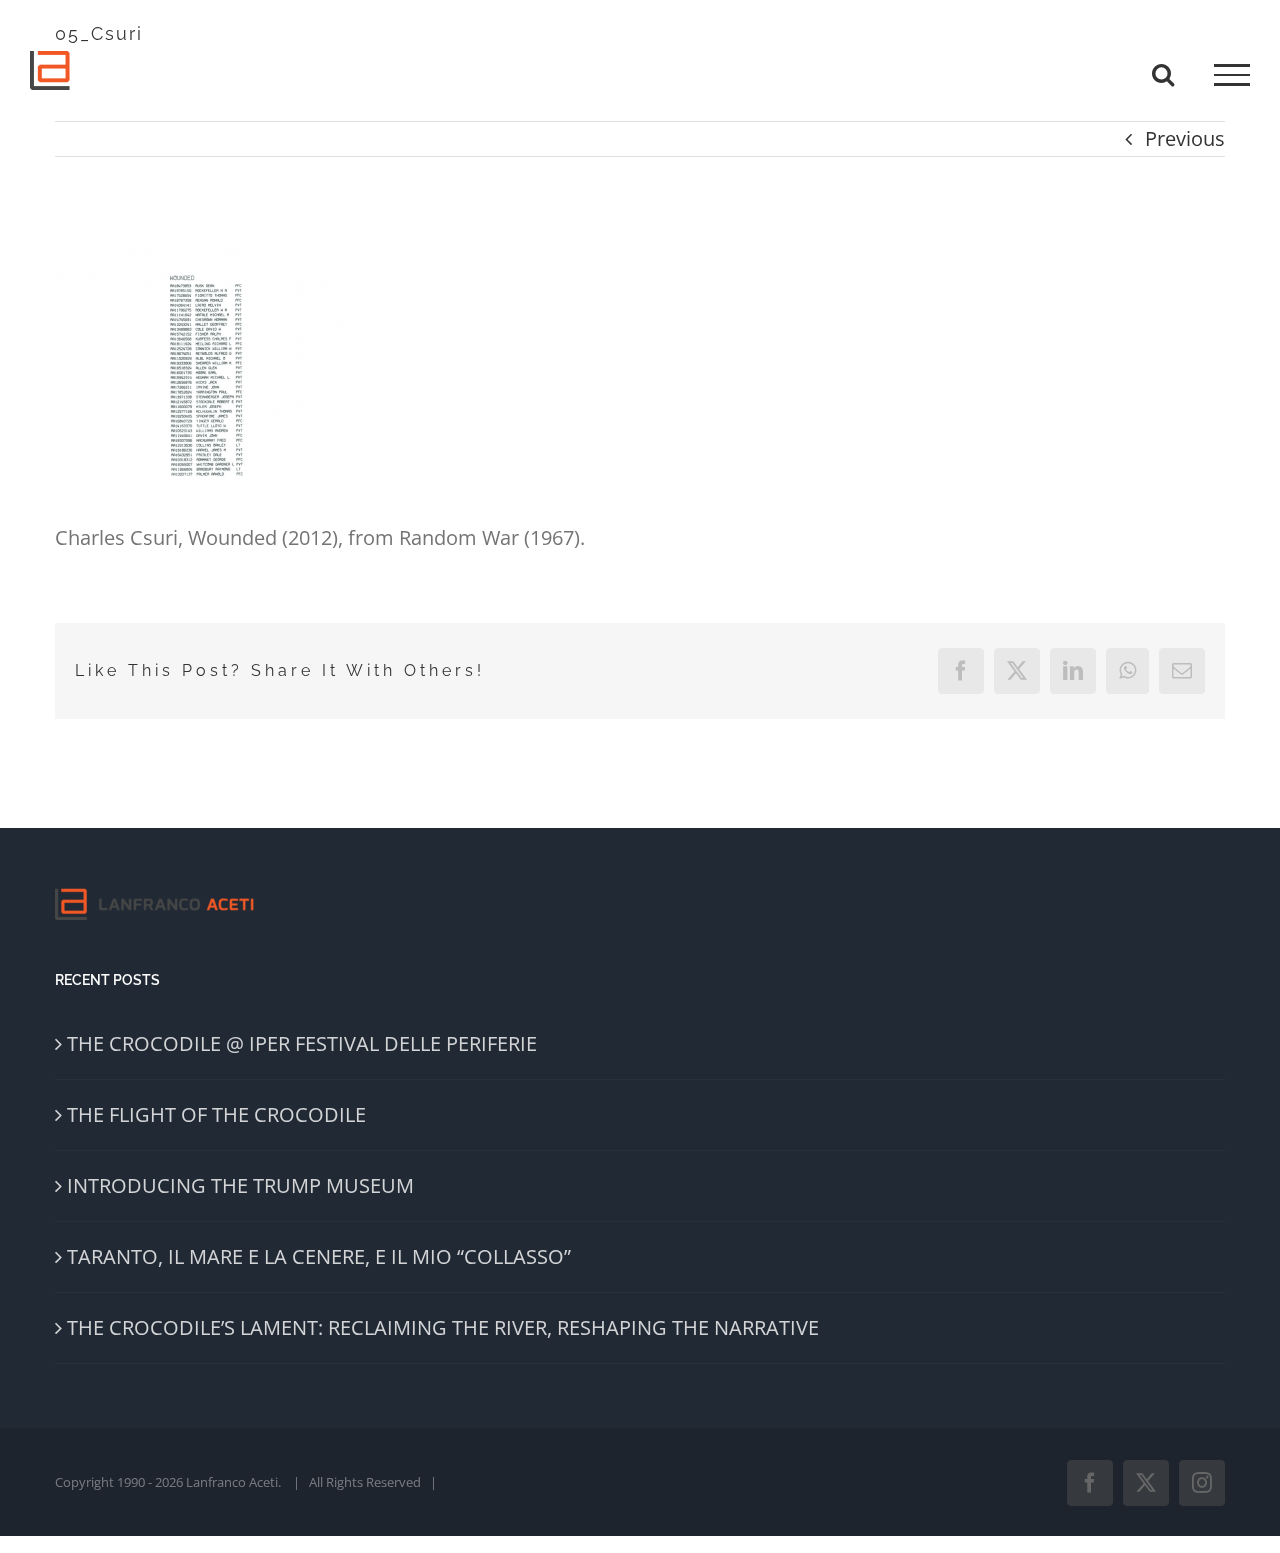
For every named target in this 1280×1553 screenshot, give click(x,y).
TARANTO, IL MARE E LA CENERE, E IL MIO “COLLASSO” (319, 1256)
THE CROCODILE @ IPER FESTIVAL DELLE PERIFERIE (302, 1043)
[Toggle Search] (1163, 74)
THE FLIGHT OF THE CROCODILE (216, 1114)
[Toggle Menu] (1232, 75)
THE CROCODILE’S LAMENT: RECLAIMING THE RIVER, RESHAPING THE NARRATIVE (443, 1327)
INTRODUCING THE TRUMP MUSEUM (240, 1185)
